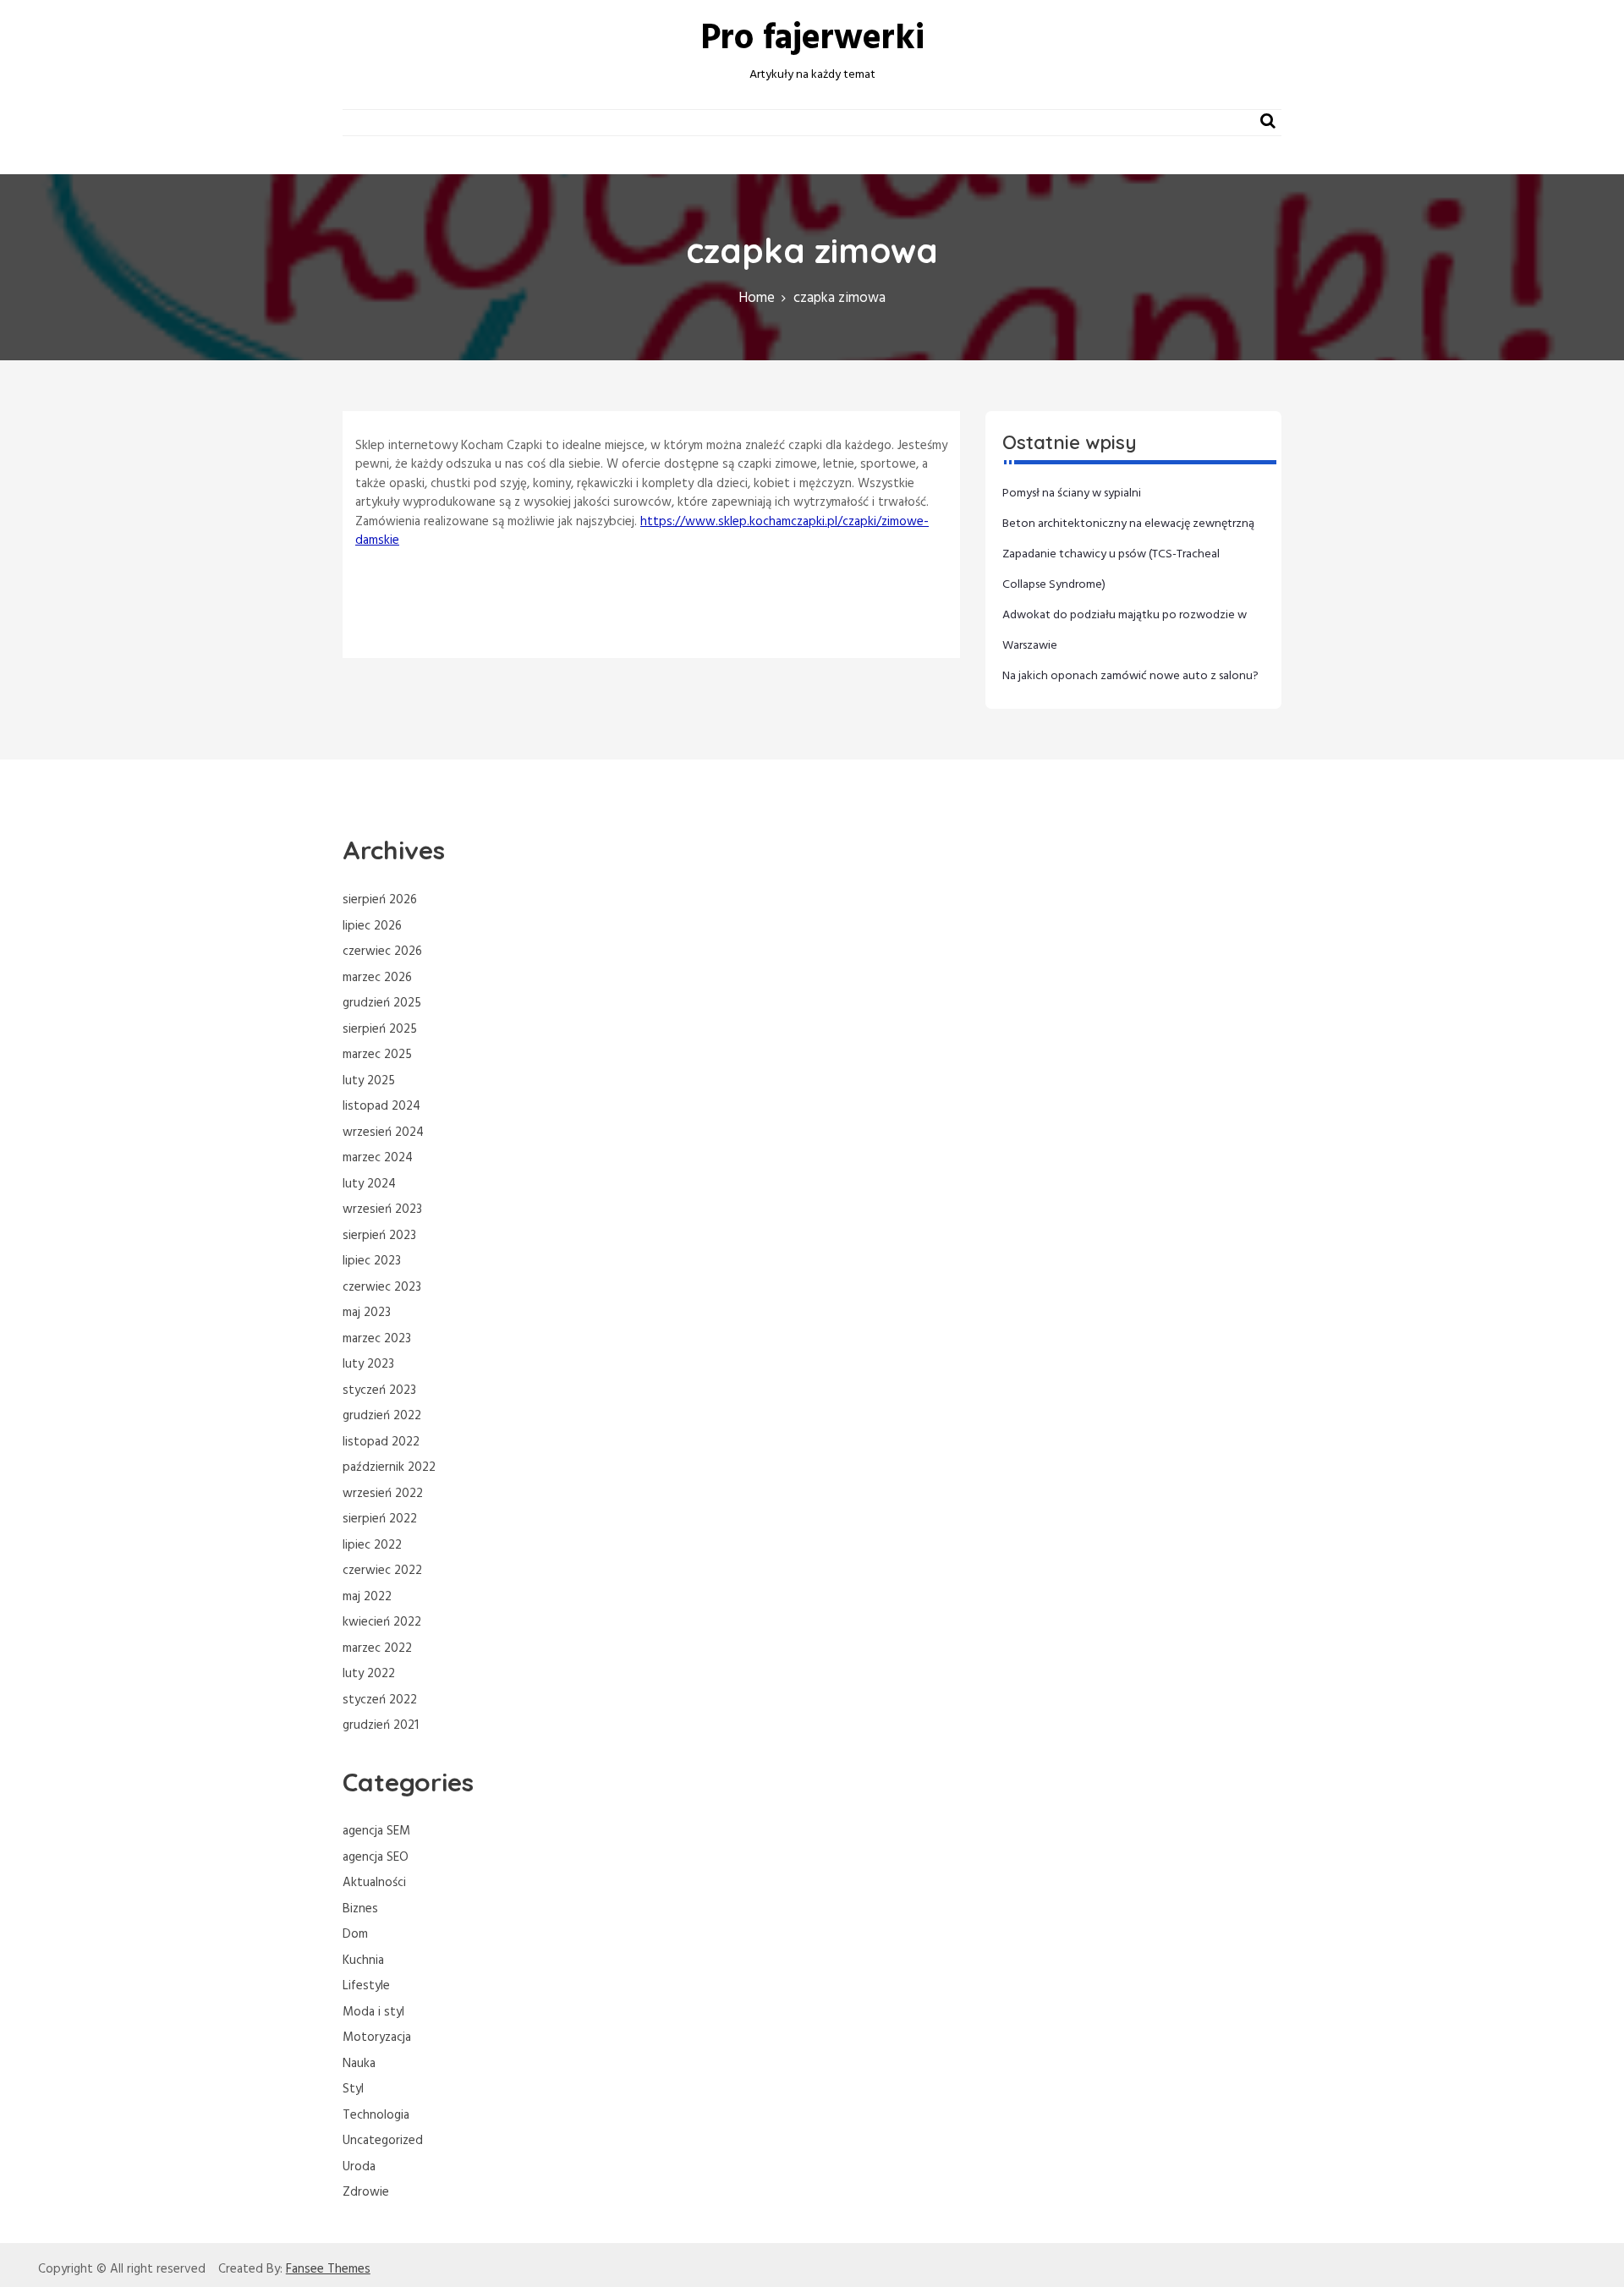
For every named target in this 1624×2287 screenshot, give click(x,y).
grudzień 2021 (381, 1725)
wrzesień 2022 (383, 1494)
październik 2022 (389, 1467)
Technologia (376, 2115)
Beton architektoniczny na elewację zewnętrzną (1128, 524)
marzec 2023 (377, 1339)
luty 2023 (368, 1364)
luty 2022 (369, 1674)
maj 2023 (367, 1313)
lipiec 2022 (372, 1545)
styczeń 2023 (379, 1390)
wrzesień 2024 (383, 1133)
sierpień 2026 (380, 900)
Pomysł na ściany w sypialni (1072, 494)
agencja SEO (376, 1857)
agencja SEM (376, 1831)
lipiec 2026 (372, 926)
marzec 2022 (377, 1648)
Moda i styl (373, 2012)
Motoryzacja (377, 2037)
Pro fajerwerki (812, 39)
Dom (355, 1934)
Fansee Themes (328, 2270)
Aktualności (374, 1883)
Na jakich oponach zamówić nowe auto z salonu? (1130, 676)
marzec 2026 (377, 978)
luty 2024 (369, 1184)
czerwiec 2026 (382, 952)
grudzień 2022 (382, 1416)
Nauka (359, 2064)
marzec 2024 (378, 1158)
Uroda (359, 2167)
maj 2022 (367, 1597)
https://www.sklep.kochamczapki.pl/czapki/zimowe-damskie (642, 532)
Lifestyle (366, 1986)
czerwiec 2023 (382, 1287)
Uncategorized (383, 2141)
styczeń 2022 (380, 1700)
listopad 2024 (381, 1106)
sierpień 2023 (379, 1236)
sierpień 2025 (380, 1029)
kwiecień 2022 (382, 1622)
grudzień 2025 (382, 1003)
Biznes (360, 1909)
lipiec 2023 (372, 1261)
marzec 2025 (377, 1055)
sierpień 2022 (380, 1519)
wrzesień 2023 (382, 1209)
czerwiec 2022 (382, 1571)
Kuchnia (363, 1961)
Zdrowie (366, 2192)
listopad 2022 (381, 1442)
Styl (353, 2089)
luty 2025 (369, 1081)
